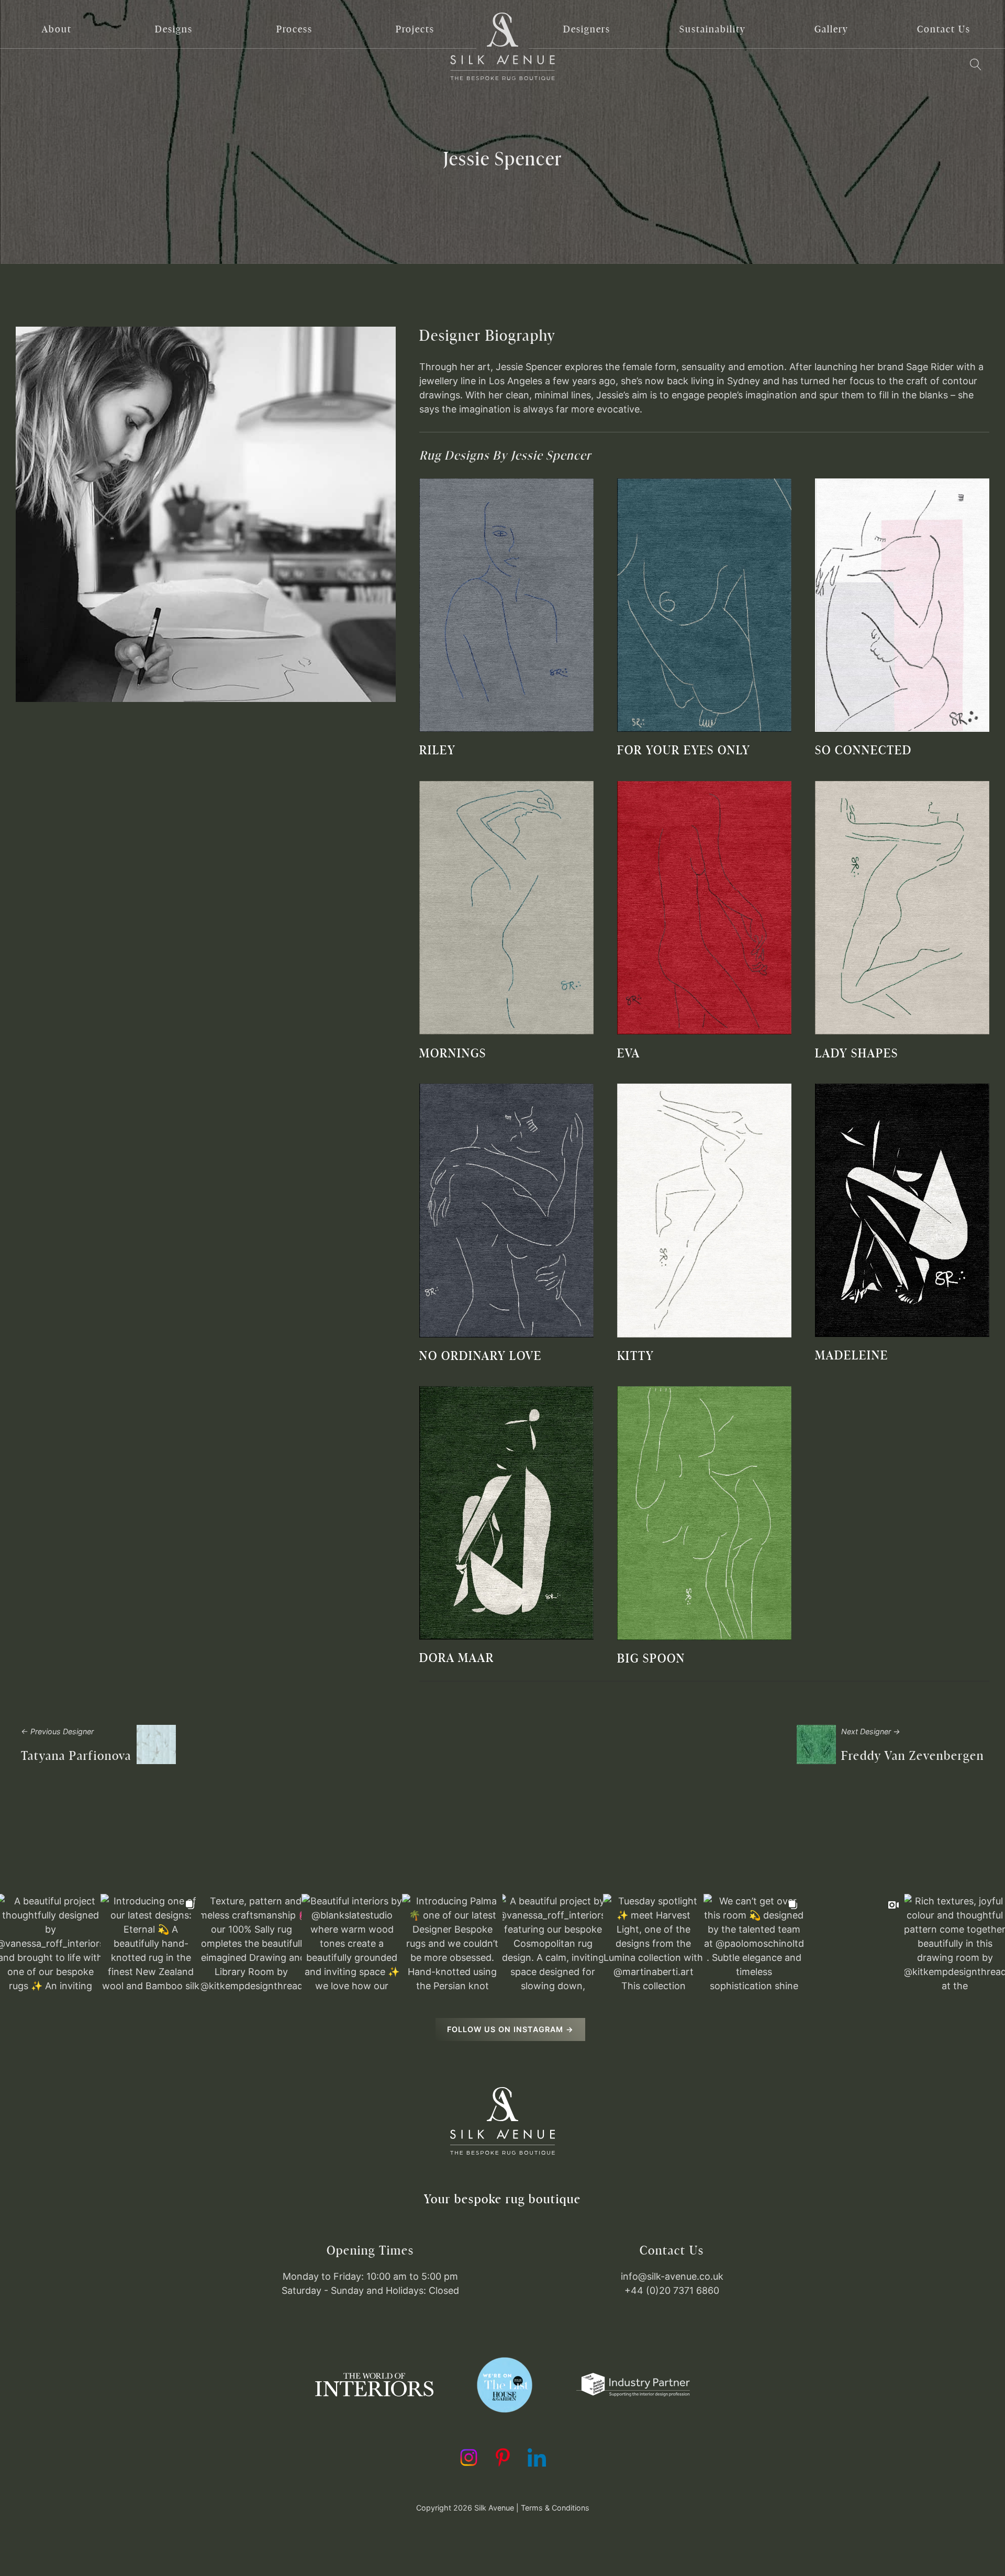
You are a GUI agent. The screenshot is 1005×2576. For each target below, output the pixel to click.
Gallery (831, 29)
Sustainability (712, 29)
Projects (415, 29)
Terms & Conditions (555, 2508)
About (57, 29)
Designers (587, 29)
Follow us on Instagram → (510, 2029)
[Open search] (975, 65)
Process (294, 29)
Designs (174, 29)
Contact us (944, 29)
